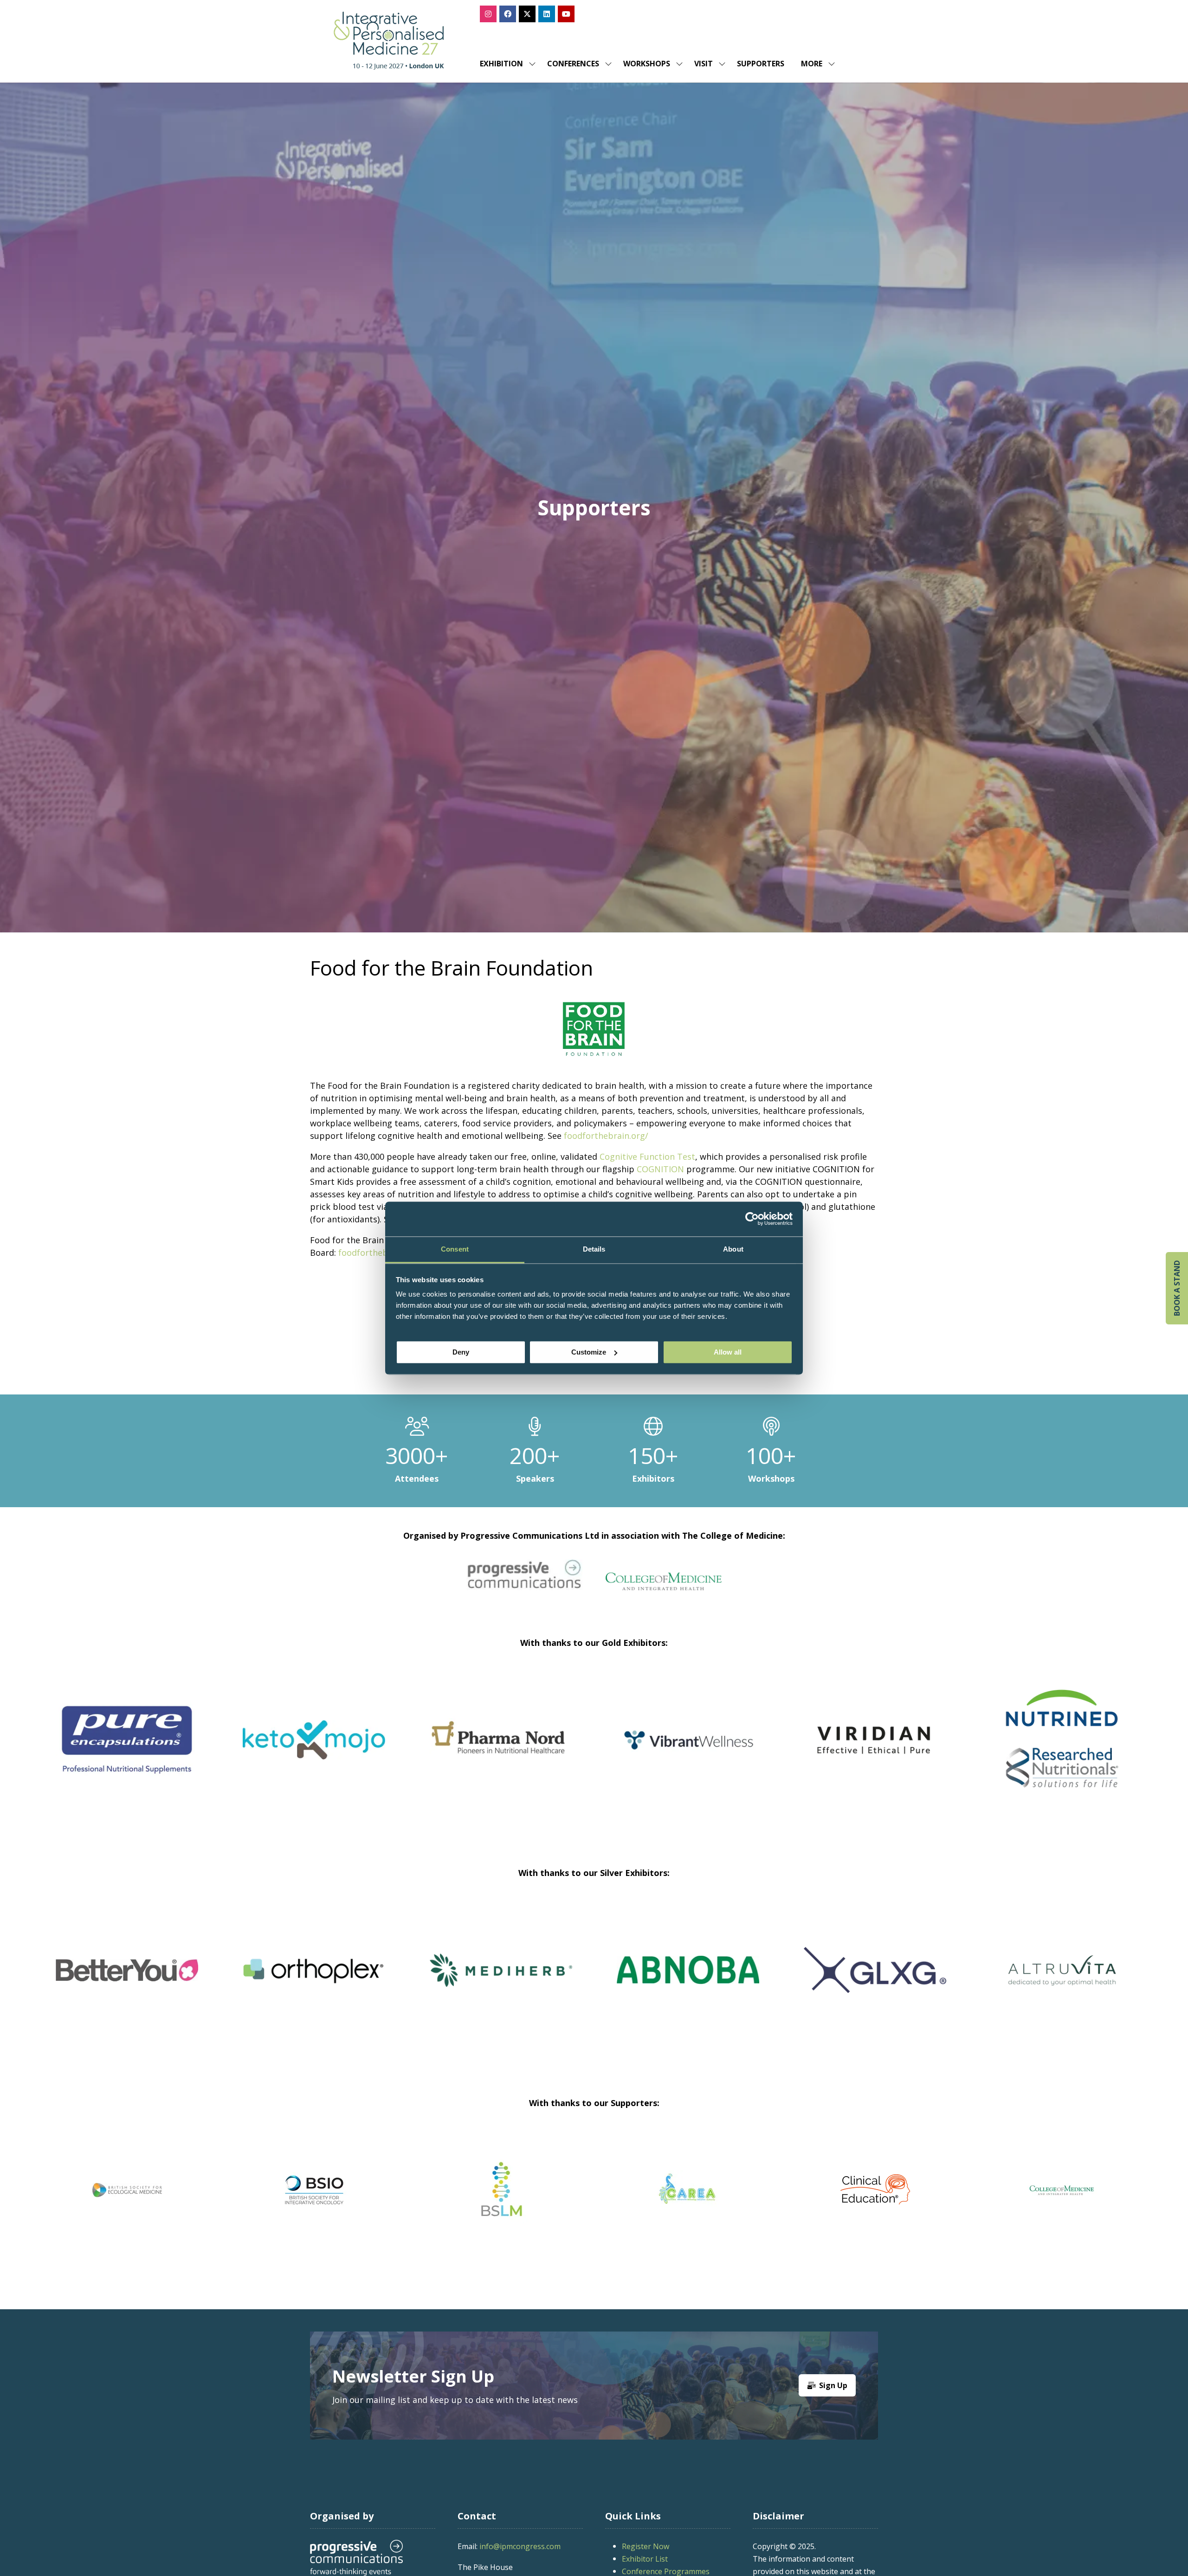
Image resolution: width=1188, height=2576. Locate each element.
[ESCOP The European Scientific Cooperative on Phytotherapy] (875, 2190)
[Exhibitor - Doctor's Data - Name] (501, 1981)
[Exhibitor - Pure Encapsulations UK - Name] (133, 1751)
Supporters (761, 64)
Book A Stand (1177, 1288)
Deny (461, 1352)
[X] (527, 14)
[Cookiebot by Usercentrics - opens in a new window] (752, 1219)
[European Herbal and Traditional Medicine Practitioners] (1062, 2190)
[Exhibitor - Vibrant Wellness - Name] (694, 1751)
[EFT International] (688, 2190)
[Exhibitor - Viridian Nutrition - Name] (881, 1751)
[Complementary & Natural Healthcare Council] (314, 2190)
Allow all (728, 1352)
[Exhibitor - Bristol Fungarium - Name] (314, 1981)
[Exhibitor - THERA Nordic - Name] (688, 1981)
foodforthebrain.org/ (606, 1136)
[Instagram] (488, 14)
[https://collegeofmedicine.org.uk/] (664, 1587)
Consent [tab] (455, 1249)
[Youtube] (566, 14)
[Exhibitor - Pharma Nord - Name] (507, 1751)
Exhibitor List (645, 2559)
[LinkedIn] (547, 14)
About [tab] (733, 1249)
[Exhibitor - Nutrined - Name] (1068, 1751)
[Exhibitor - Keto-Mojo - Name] (320, 1751)
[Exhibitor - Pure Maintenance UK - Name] (875, 1981)
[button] (815, 64)
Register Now (646, 2546)
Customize (589, 1352)
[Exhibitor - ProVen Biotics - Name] (127, 1981)
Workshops (647, 64)
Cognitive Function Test (647, 1156)
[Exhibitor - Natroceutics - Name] (1062, 1981)
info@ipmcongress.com (520, 2546)
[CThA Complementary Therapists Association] (501, 2190)
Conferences (573, 64)
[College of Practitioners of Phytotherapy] (127, 2190)
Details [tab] (594, 1249)
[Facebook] (508, 14)
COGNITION (660, 1169)
